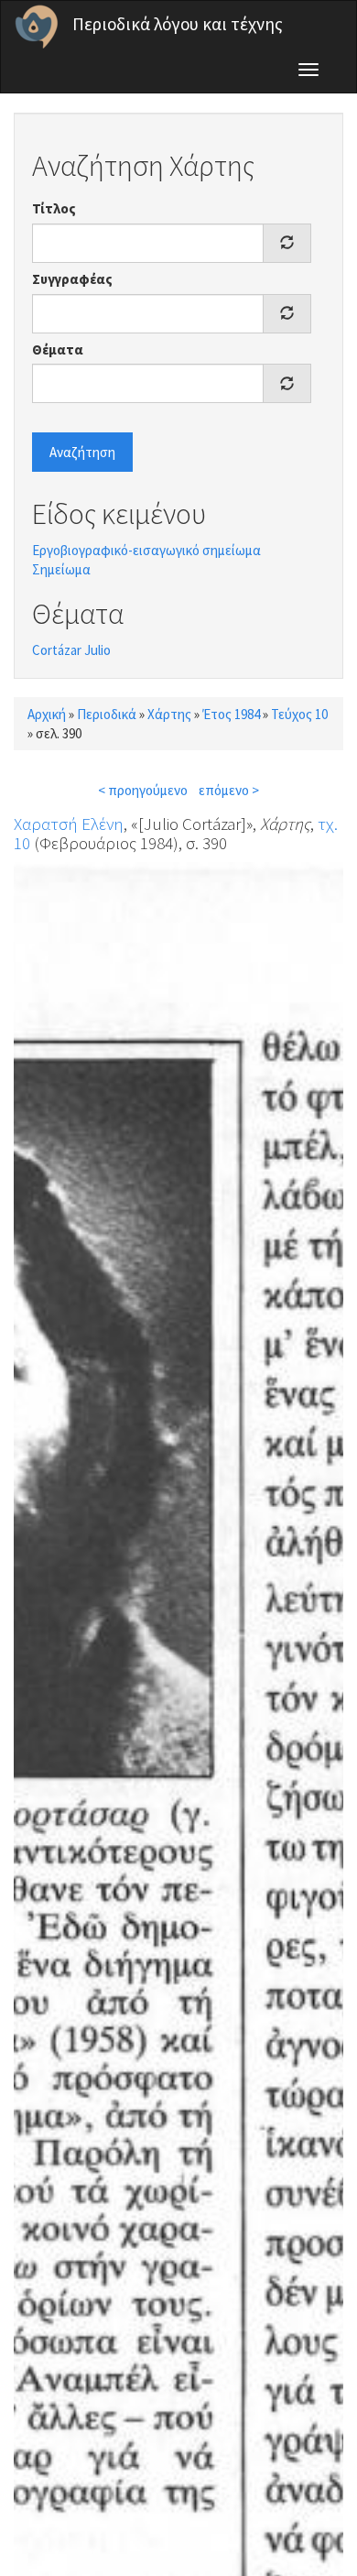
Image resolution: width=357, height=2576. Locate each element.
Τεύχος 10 (299, 714)
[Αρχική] (37, 27)
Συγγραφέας (72, 279)
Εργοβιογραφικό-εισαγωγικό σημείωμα (146, 550)
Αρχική (47, 714)
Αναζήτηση (82, 452)
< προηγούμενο (143, 790)
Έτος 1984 (231, 714)
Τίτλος (54, 208)
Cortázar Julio (71, 650)
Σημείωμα (61, 569)
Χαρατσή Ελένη (69, 824)
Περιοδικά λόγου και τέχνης (178, 24)
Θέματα (58, 349)
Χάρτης (169, 714)
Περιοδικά (107, 714)
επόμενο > (229, 790)
